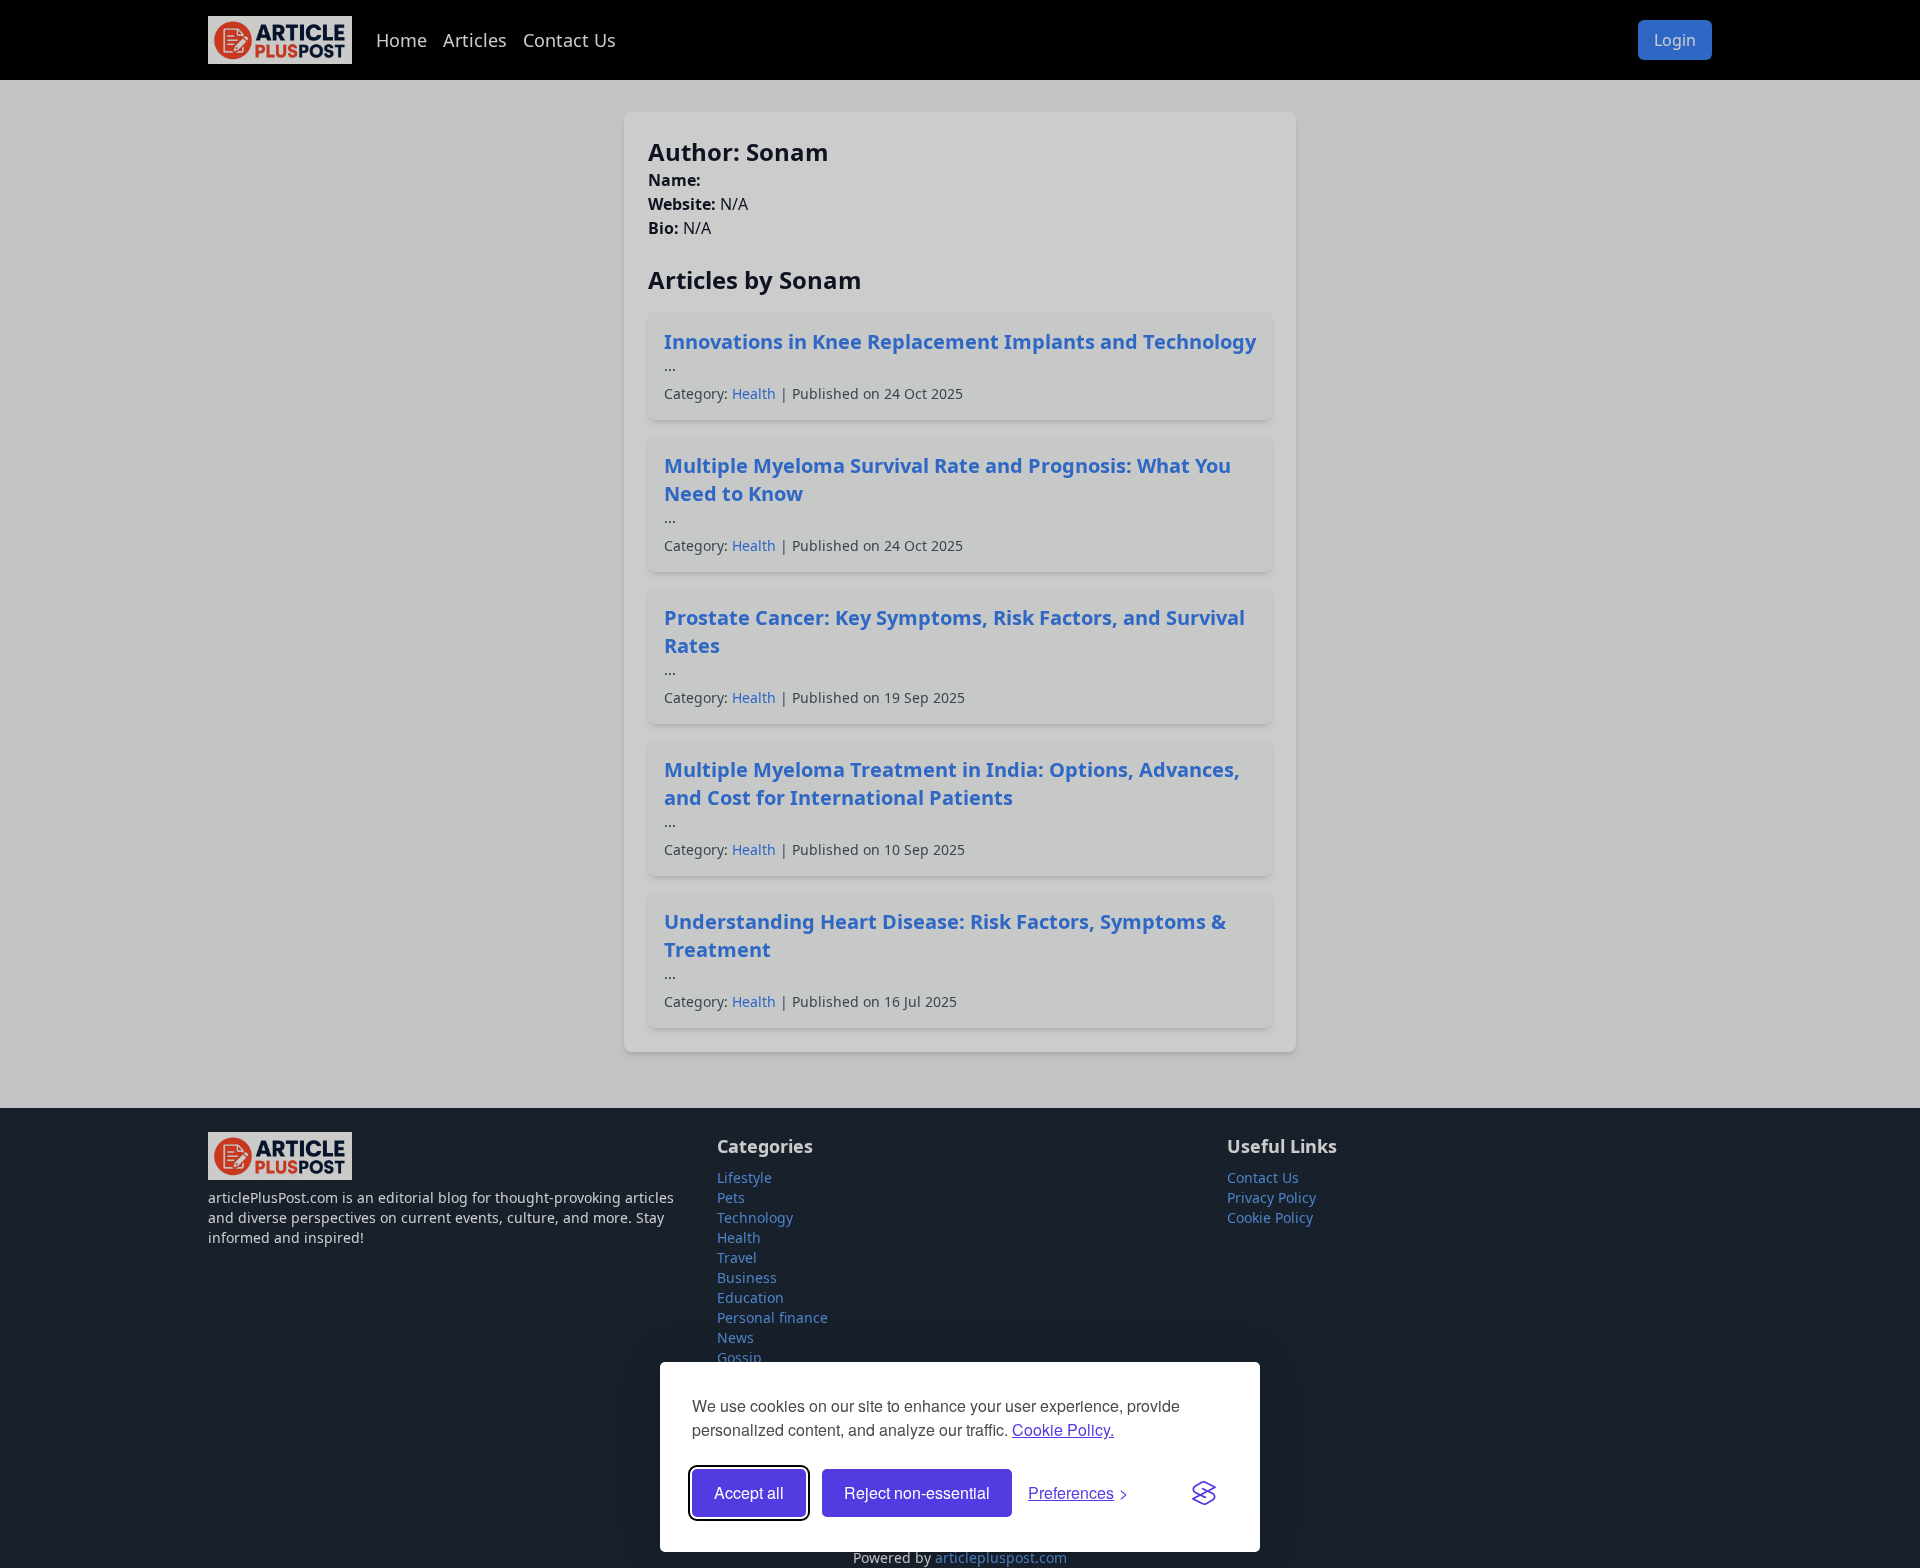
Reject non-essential (917, 1492)
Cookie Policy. (1063, 1429)
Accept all (749, 1492)
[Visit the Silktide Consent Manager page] (1204, 1493)
